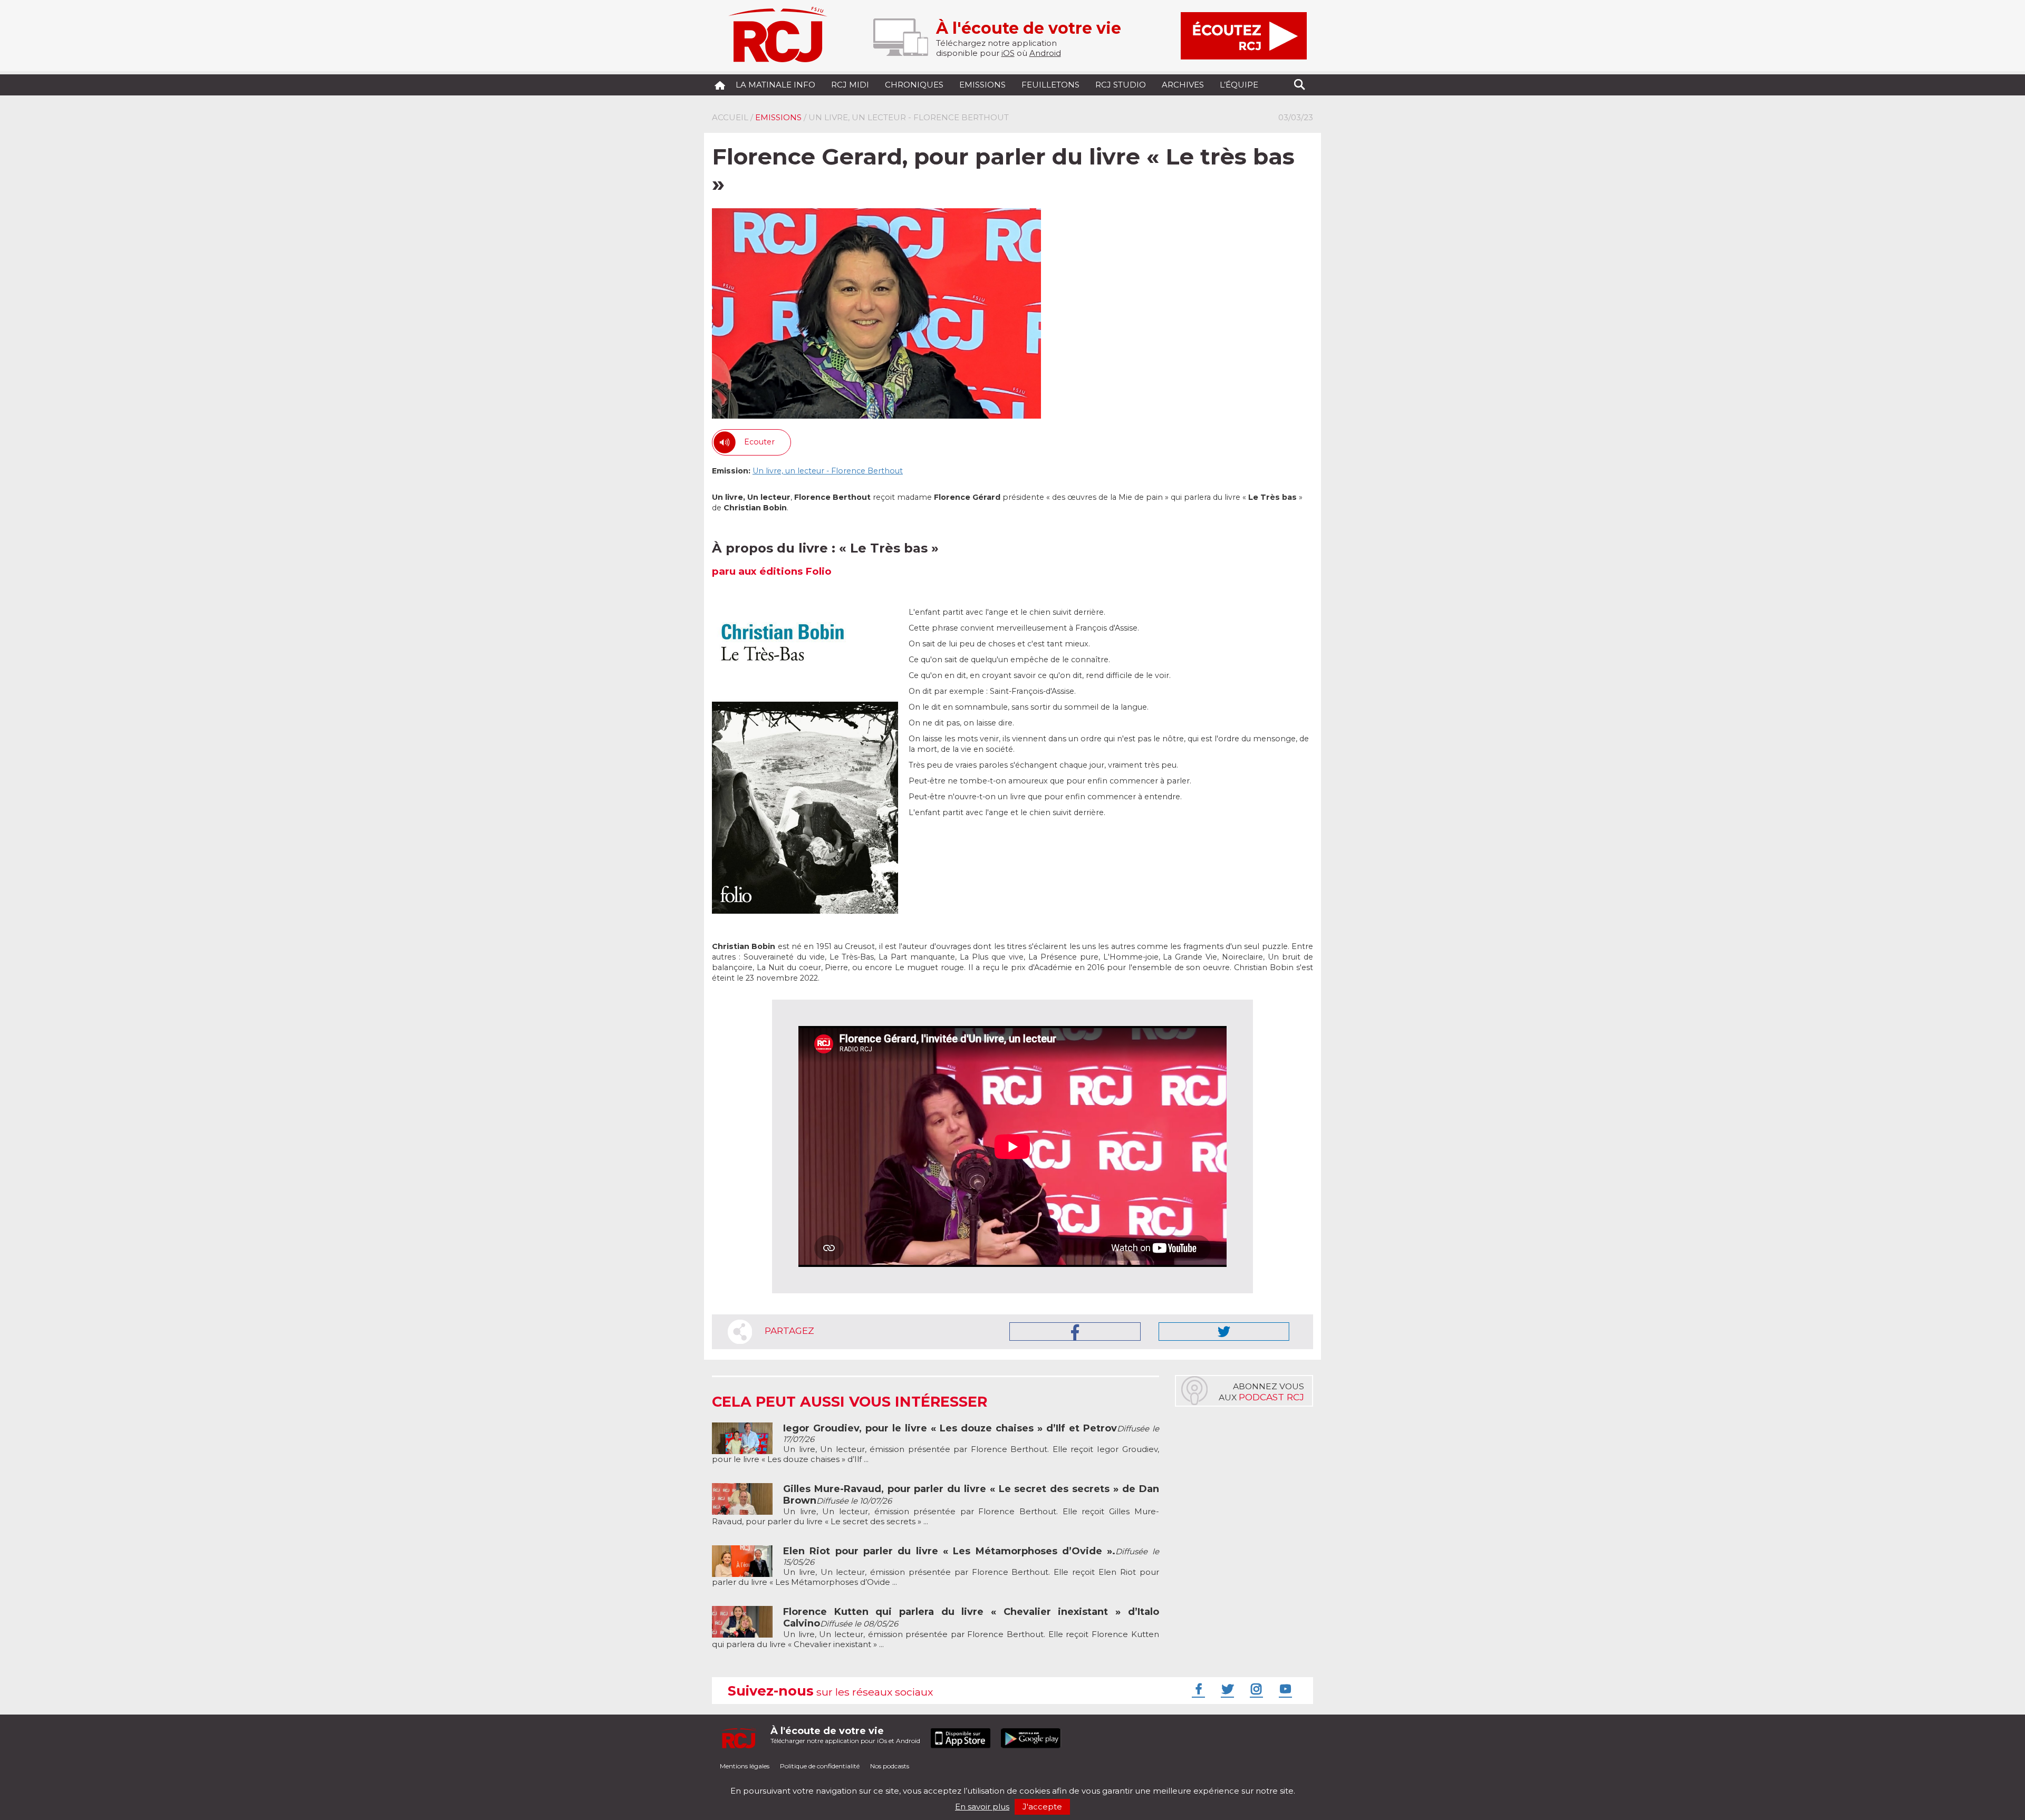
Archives (1183, 85)
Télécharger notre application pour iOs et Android (845, 1735)
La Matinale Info (775, 85)
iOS (1008, 53)
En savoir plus (982, 1807)
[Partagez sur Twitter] (1224, 1332)
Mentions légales (745, 1766)
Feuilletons (1050, 85)
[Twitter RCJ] (1226, 1689)
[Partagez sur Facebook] (1075, 1332)
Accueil (730, 117)
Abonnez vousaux (1261, 1392)
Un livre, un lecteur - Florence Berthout (828, 471)
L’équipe (1239, 85)
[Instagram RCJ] (1255, 1689)
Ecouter (759, 442)
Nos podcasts (890, 1766)
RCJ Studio (1121, 85)
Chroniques (914, 85)
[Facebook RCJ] (1197, 1689)
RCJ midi (850, 85)
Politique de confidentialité (820, 1766)
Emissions (982, 85)
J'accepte (1042, 1807)
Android (1045, 53)
